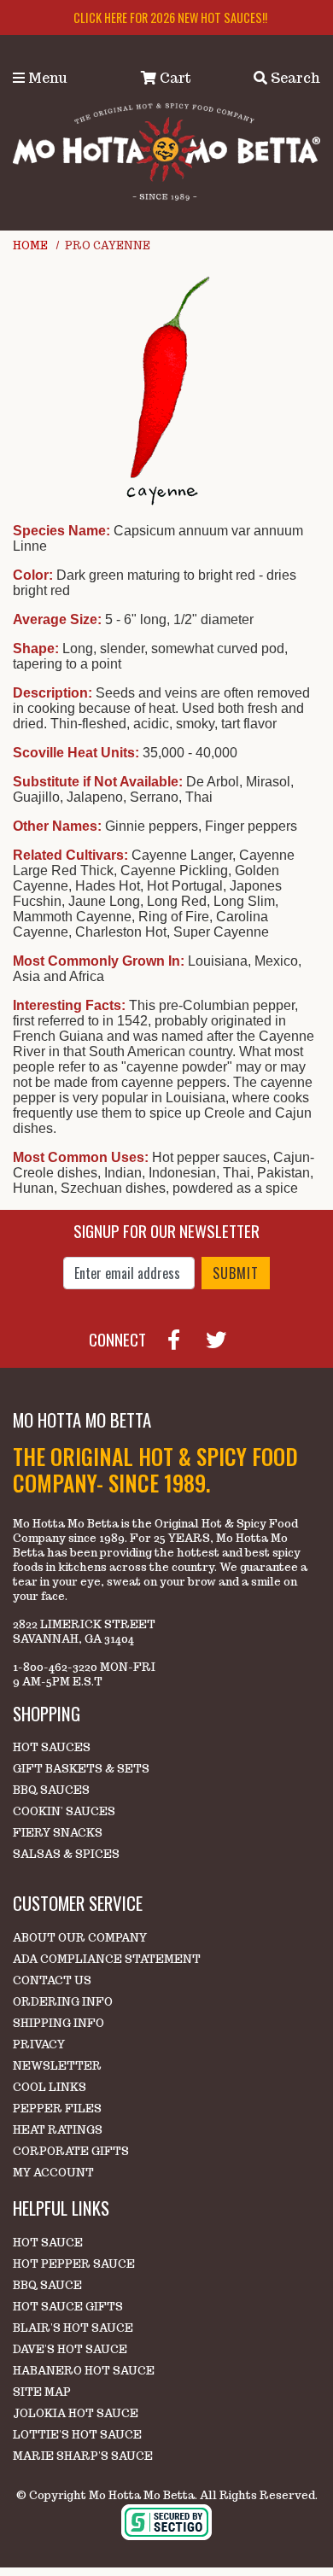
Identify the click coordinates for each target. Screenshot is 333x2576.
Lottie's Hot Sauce (77, 2435)
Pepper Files (57, 2109)
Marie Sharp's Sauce (83, 2456)
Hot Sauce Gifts (68, 2307)
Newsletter (57, 2066)
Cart (174, 78)
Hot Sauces (52, 1747)
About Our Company (80, 1938)
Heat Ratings (58, 2130)
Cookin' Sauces (64, 1811)
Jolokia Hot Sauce (76, 2413)
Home (30, 245)
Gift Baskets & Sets (81, 1769)
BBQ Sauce (47, 2285)
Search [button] (294, 78)
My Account (53, 2173)
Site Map (42, 2392)
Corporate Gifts (71, 2151)
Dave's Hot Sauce (70, 2349)
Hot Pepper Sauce (74, 2264)
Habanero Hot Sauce (84, 2371)
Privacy (39, 2044)
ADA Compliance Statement (107, 1959)
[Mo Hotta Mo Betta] (166, 151)
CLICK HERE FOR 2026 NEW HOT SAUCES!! (170, 18)
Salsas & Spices (66, 1854)
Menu (46, 78)
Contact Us (52, 1980)
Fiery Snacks (58, 1833)
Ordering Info (63, 2002)
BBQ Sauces (51, 1790)
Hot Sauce (48, 2243)
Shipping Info (58, 2023)
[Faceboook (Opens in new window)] (181, 1337)
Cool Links (50, 2087)
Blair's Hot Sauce (73, 2328)
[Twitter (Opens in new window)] (223, 1337)
